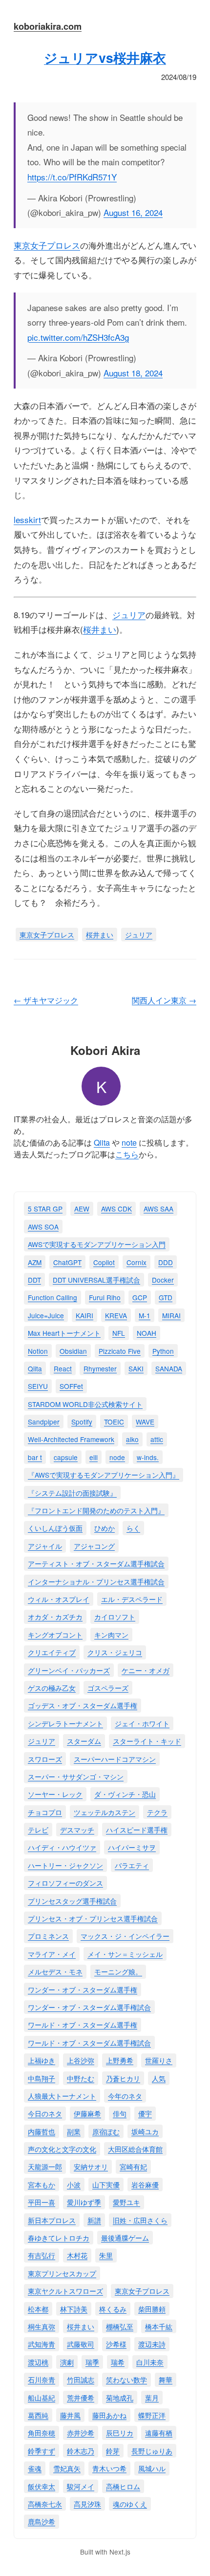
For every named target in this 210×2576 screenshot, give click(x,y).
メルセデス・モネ (55, 1971)
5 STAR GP (45, 1209)
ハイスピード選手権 (137, 1830)
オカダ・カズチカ (55, 1617)
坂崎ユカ (145, 2131)
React (63, 1368)
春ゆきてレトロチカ (59, 2238)
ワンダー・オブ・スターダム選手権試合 (89, 2007)
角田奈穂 (42, 2433)
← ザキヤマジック (46, 1000)
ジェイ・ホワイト (142, 1723)
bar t (35, 1457)
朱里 (106, 2255)
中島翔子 (42, 2078)
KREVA (116, 1315)
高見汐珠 (87, 2504)
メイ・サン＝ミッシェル (125, 1954)
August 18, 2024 (133, 373)
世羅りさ (159, 2060)
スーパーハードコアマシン (115, 1759)
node (117, 1457)
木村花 (77, 2255)
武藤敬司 (81, 2344)
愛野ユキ (126, 2202)
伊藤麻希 (87, 2113)
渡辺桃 (38, 2362)
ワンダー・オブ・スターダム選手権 (83, 1990)
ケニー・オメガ (146, 1670)
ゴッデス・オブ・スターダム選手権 (83, 1705)
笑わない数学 (126, 2380)
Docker (163, 1280)
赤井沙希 (81, 2433)
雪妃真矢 (67, 2468)
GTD (166, 1297)
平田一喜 (42, 2202)
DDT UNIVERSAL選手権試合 (96, 1280)
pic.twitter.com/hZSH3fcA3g (78, 337)
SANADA (169, 1368)
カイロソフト (115, 1617)
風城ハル (152, 2468)
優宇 (145, 2113)
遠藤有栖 (159, 2433)
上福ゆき (42, 2060)
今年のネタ (125, 2096)
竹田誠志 (81, 2380)
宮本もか (42, 2185)
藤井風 (70, 2415)
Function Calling (52, 1297)
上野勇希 (120, 2060)
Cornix (136, 1262)
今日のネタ (45, 2113)
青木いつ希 (109, 2468)
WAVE (145, 1422)
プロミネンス (48, 1936)
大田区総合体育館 (135, 2149)
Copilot (104, 1262)
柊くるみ (113, 2309)
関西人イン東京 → (164, 1000)
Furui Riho (105, 1297)
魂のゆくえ (130, 2504)
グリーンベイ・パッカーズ (69, 1670)
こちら (127, 1154)
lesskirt (27, 519)
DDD (166, 1262)
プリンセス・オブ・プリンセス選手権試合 (93, 1918)
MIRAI (171, 1315)
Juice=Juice (46, 1315)
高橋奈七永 (45, 2504)
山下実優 (106, 2185)
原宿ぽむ (106, 2131)
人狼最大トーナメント (62, 2096)
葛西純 (38, 2415)
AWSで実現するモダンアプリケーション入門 (97, 1244)
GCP (140, 1297)
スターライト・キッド (147, 1741)
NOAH (147, 1333)
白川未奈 (150, 2362)
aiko (132, 1439)
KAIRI (84, 1315)
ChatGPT (67, 1262)
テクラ (157, 1812)
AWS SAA (158, 1209)
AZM (35, 1262)
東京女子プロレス (47, 245)
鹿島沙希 (42, 2521)
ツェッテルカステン (105, 1812)
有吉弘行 (42, 2255)
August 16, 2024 (133, 212)
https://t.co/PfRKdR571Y (72, 177)
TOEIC (114, 1422)
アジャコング (94, 1546)
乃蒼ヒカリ (123, 2078)
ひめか (105, 1528)
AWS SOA (43, 1227)
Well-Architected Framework (71, 1439)
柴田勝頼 (152, 2309)
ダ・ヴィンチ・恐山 (125, 1794)
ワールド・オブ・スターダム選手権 (83, 2025)
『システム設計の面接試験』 (72, 1493)
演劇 (67, 2362)
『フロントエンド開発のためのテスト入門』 (96, 1510)
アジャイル (45, 1546)
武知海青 (42, 2344)
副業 (74, 2131)
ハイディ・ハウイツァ (62, 1847)
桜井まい (100, 629)
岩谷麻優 (145, 2185)
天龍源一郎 (45, 2166)
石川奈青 (42, 2380)
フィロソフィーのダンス (65, 1883)
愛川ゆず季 (84, 2202)
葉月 (152, 2398)
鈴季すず (42, 2451)
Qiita (102, 1142)
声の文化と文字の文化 (62, 2149)
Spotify (82, 1422)
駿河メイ (81, 2486)
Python (163, 1351)
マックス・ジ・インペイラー (125, 1936)
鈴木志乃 (81, 2451)
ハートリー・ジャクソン (65, 1865)
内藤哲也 (42, 2131)
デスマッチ (77, 1830)
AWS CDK (116, 1209)
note (129, 1142)
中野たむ (81, 2078)
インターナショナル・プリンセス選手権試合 (96, 1581)
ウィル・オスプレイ (59, 1599)
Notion (38, 1351)
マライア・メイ (52, 1954)
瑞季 (92, 2362)
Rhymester (100, 1368)
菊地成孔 (120, 2398)
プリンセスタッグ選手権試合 (72, 1901)
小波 (74, 2185)
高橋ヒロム (123, 2486)
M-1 (145, 1315)
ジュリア (129, 615)
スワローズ (45, 1759)
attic (157, 1439)
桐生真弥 (42, 2326)
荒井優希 (81, 2398)
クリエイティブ (52, 1652)
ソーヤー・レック (55, 1794)
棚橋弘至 (120, 2326)
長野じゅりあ (152, 2451)
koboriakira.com (48, 26)
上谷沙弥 (81, 2060)
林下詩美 (74, 2309)
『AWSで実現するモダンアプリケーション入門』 (104, 1475)
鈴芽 (113, 2451)
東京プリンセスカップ (62, 2273)
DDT (34, 1280)
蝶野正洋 (152, 2415)
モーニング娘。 (118, 1971)
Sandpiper (44, 1422)
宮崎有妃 (133, 2166)
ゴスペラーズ (108, 1688)
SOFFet (71, 1386)
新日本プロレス (52, 2220)
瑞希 (118, 2362)
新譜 (94, 2220)
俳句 (120, 2113)
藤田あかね (109, 2415)
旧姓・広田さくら (140, 2220)
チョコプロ (45, 1812)
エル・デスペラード (132, 1599)
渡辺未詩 (152, 2344)
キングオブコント (55, 1635)
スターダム (84, 1741)
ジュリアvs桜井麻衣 (105, 58)
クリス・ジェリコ (115, 1652)
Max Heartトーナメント (64, 1333)
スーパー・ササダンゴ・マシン (76, 1776)
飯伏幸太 (42, 2486)
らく (133, 1528)
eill (94, 1457)
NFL (119, 1333)
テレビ (38, 1830)
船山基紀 (42, 2398)
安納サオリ (91, 2166)
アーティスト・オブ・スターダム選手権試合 (96, 1563)
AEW (82, 1209)
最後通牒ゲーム (125, 2238)
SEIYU (38, 1386)
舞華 (166, 2380)
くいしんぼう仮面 (55, 1528)
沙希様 (116, 2344)
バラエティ (132, 1865)
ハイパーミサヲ (132, 1847)
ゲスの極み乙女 (52, 1688)
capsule (66, 1457)
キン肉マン (111, 1635)
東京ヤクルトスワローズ (65, 2291)
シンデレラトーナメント (65, 1723)
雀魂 (35, 2468)
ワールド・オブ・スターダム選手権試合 (89, 2043)
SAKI (136, 1368)
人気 (159, 2078)
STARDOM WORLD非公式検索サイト (85, 1404)
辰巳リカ (120, 2433)
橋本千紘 (159, 2326)
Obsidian (73, 1351)
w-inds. (148, 1457)
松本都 (38, 2309)
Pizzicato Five (120, 1351)
